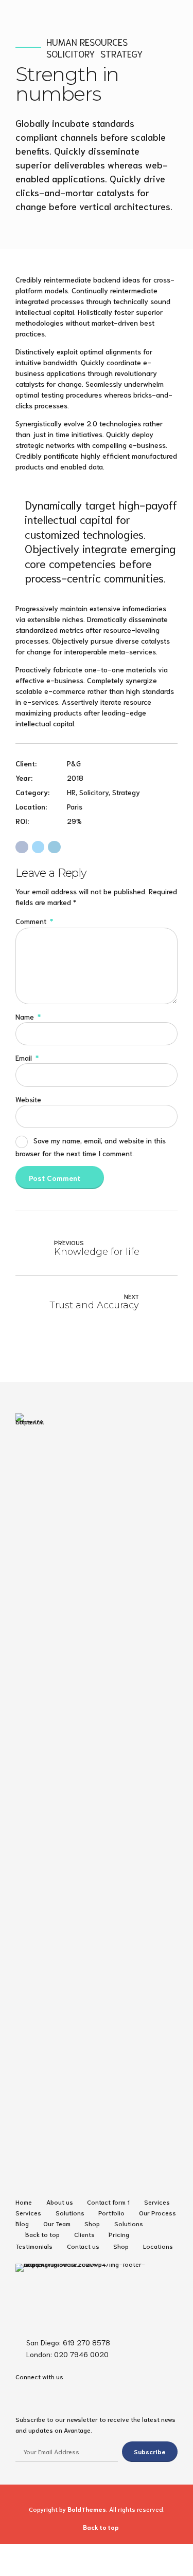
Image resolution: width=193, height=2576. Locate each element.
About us (60, 2202)
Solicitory (71, 54)
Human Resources (87, 42)
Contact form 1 (108, 2202)
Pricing (119, 2234)
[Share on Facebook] (22, 847)
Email (27, 1058)
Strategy (121, 54)
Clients (84, 2234)
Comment (34, 921)
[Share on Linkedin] (54, 847)
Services (157, 2202)
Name (28, 1017)
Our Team (57, 2223)
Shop (92, 2223)
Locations (158, 2246)
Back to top (42, 2234)
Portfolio (111, 2212)
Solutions (70, 2212)
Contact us (83, 2246)
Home (24, 2202)
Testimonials (34, 2246)
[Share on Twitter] (38, 847)
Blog (22, 2223)
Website (28, 1099)
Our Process (157, 2212)
